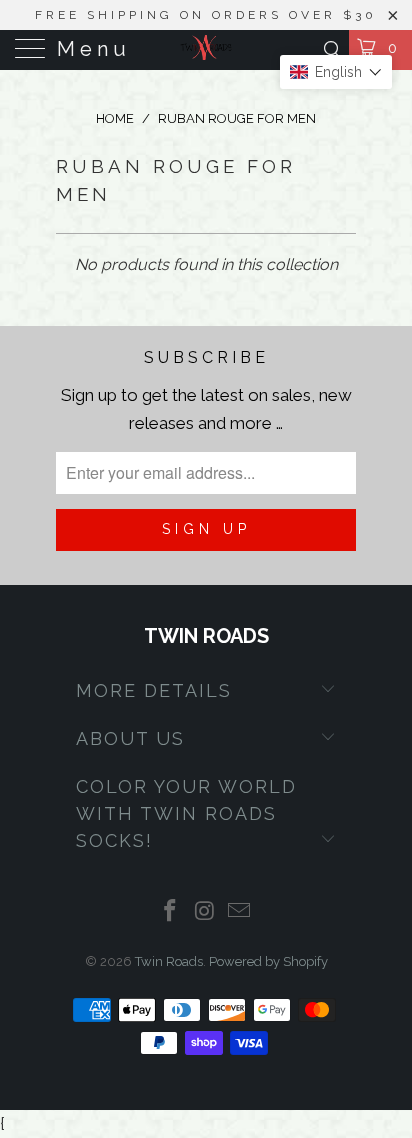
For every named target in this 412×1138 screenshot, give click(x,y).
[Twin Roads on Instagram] (205, 912)
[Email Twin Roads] (240, 912)
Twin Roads (169, 961)
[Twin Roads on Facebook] (170, 912)
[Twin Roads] (206, 50)
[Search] (331, 49)
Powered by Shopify (268, 961)
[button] (336, 72)
